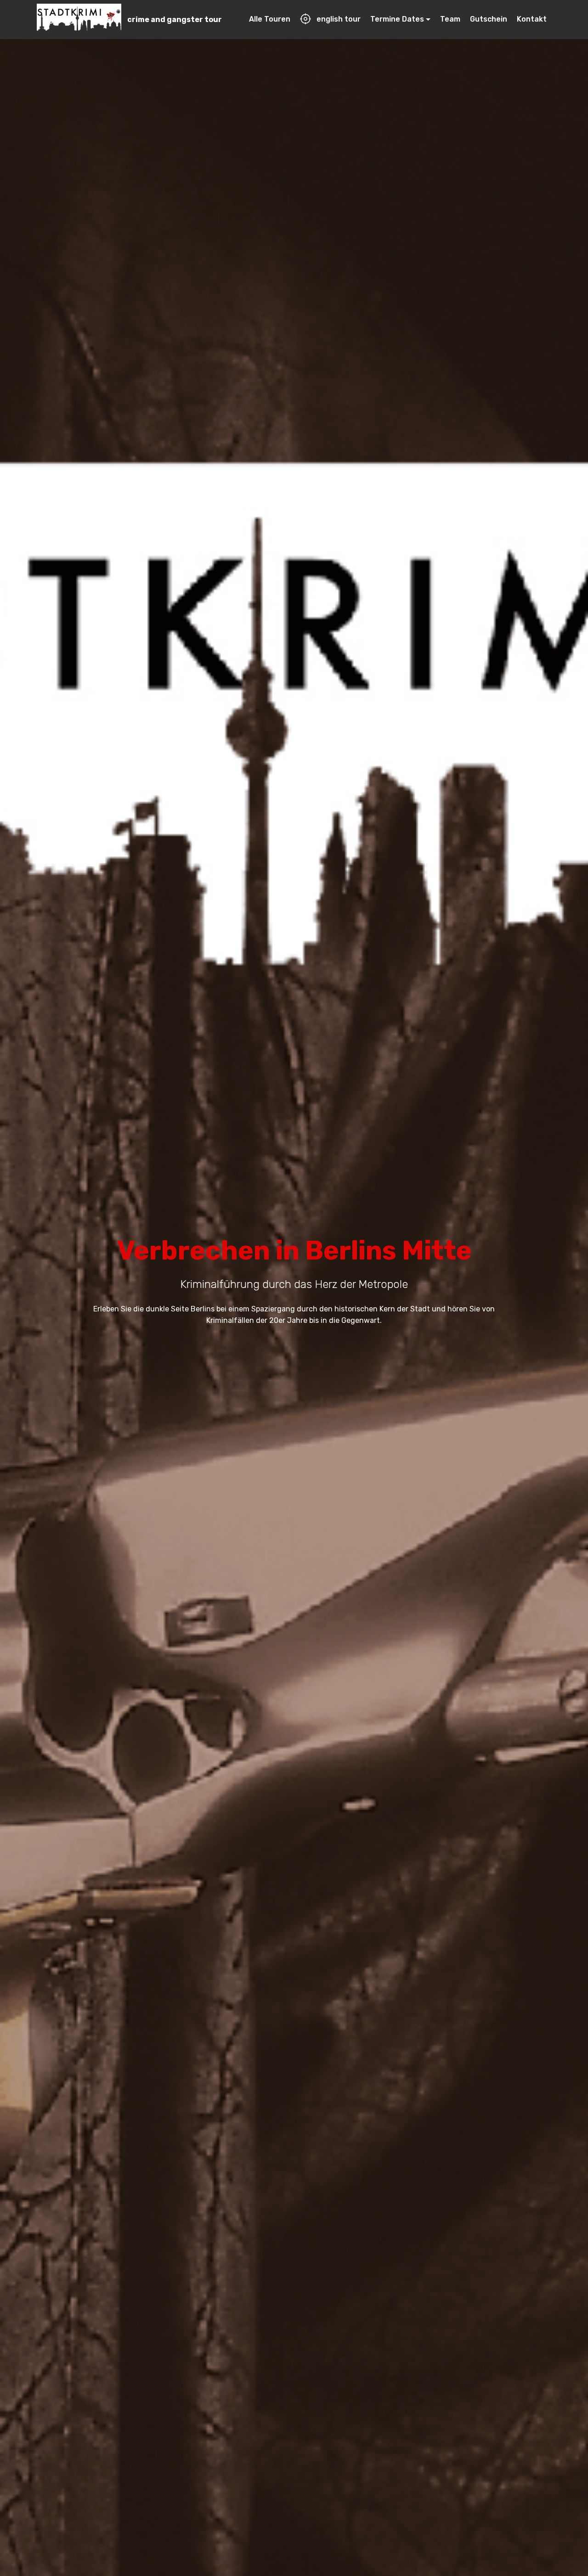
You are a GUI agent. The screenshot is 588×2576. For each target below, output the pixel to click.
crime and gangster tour (175, 20)
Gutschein (489, 19)
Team (450, 19)
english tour (339, 19)
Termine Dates (397, 19)
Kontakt (532, 19)
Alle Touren (270, 19)
